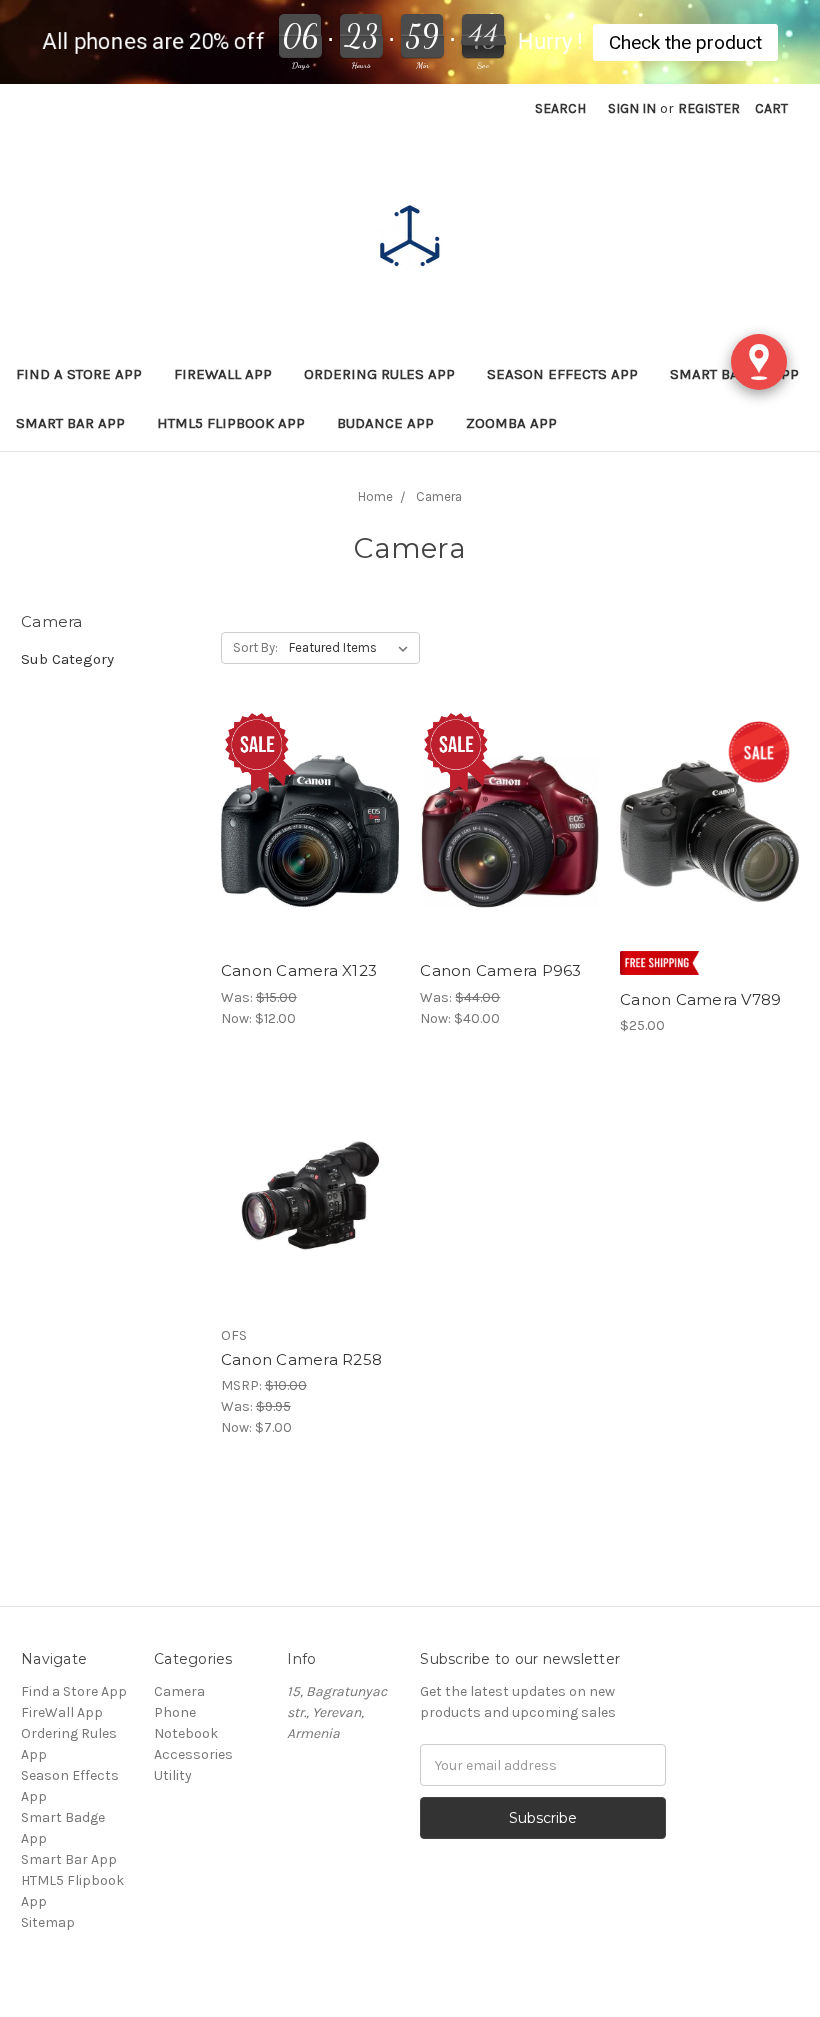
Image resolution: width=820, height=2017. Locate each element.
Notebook (186, 1733)
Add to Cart (310, 849)
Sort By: (255, 647)
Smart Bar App (70, 423)
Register (709, 108)
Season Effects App (562, 374)
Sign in (632, 108)
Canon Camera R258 (301, 1359)
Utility (173, 1775)
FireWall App (223, 374)
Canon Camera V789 (700, 999)
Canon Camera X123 (299, 970)
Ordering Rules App (379, 374)
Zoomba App (511, 423)
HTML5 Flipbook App (231, 423)
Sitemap (48, 1922)
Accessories (193, 1754)
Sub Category (67, 659)
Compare (304, 814)
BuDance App (385, 423)
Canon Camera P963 (500, 970)
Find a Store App (79, 374)
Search (560, 108)
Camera (179, 1691)
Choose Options (310, 1214)
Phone (175, 1712)
